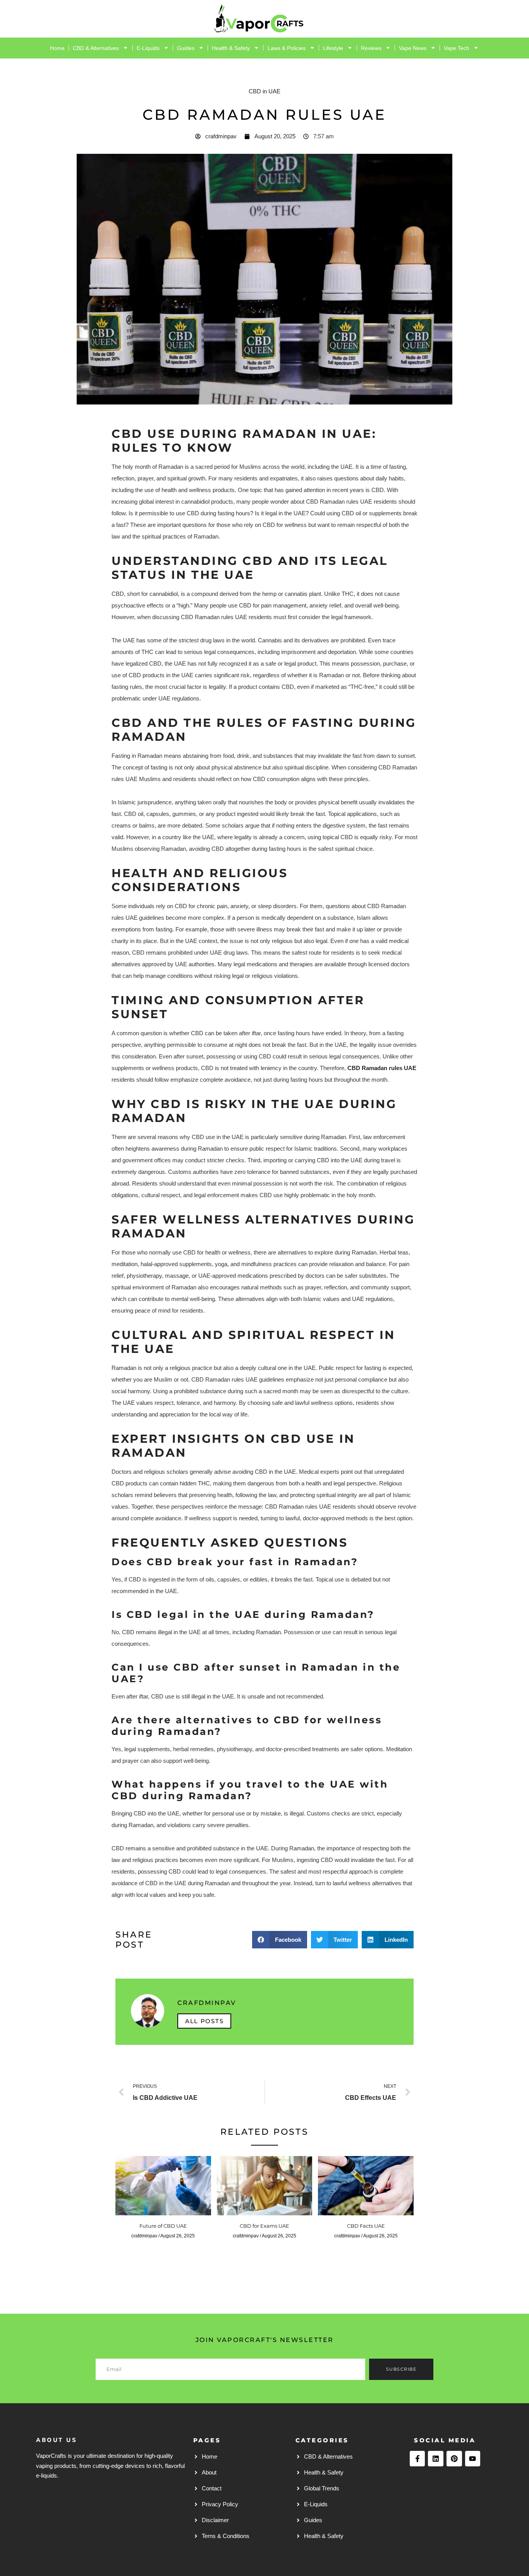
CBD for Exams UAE (264, 2226)
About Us (57, 2440)
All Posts (204, 2021)
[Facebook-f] (417, 2459)
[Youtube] (473, 2459)
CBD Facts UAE (366, 2226)
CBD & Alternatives (96, 48)
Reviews (371, 48)
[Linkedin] (436, 2459)
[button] (280, 1940)
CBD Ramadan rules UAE (382, 1068)
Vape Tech (457, 48)
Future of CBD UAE (163, 2226)
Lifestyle (333, 48)
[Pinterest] (454, 2459)
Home (57, 48)
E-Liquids (148, 48)
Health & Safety (231, 48)
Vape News (413, 48)
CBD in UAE (264, 91)
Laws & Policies (287, 48)
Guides (186, 48)
